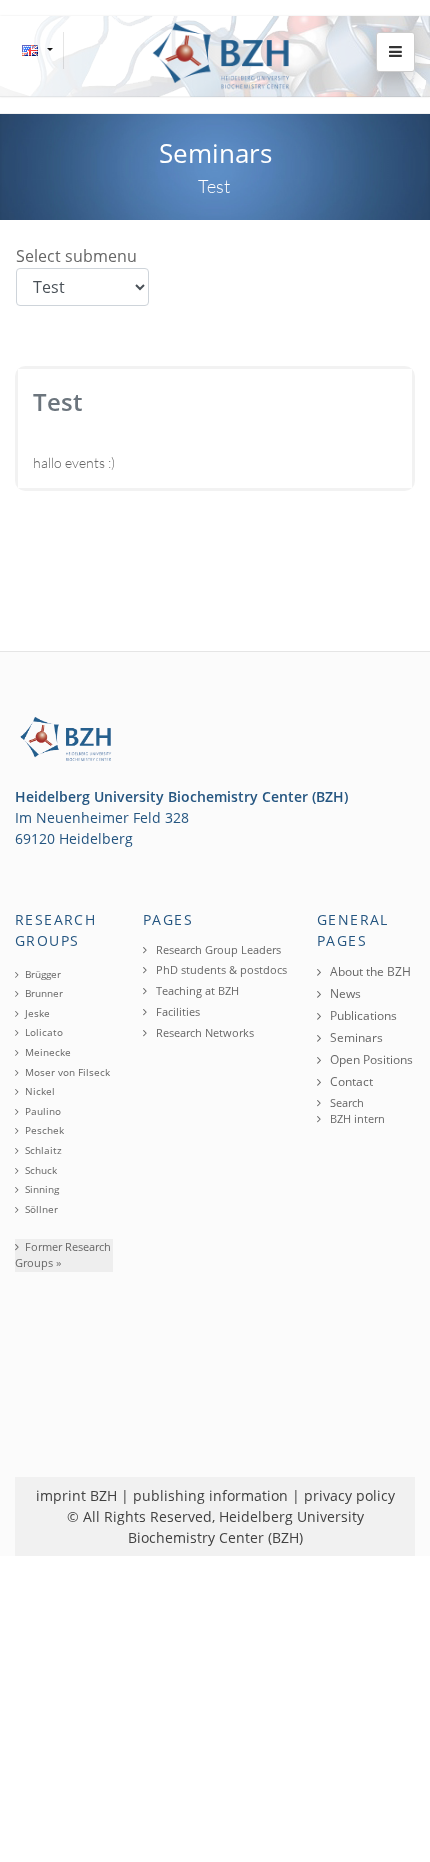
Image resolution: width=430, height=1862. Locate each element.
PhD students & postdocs (220, 969)
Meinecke (48, 1052)
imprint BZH (76, 1495)
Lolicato (44, 1032)
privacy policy (349, 1495)
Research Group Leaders (217, 949)
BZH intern (356, 1118)
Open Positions (370, 1059)
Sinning (42, 1189)
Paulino (43, 1111)
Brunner (44, 993)
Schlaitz (43, 1150)
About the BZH (369, 971)
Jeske (37, 1013)
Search (345, 1102)
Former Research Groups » (63, 1255)
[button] (395, 52)
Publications (362, 1015)
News (344, 993)
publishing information (210, 1495)
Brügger (43, 974)
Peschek (44, 1130)
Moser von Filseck (67, 1072)
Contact (350, 1081)
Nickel (40, 1091)
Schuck (41, 1170)
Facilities (176, 1011)
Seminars (355, 1037)
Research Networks (203, 1032)
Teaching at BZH (196, 990)
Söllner (41, 1209)
